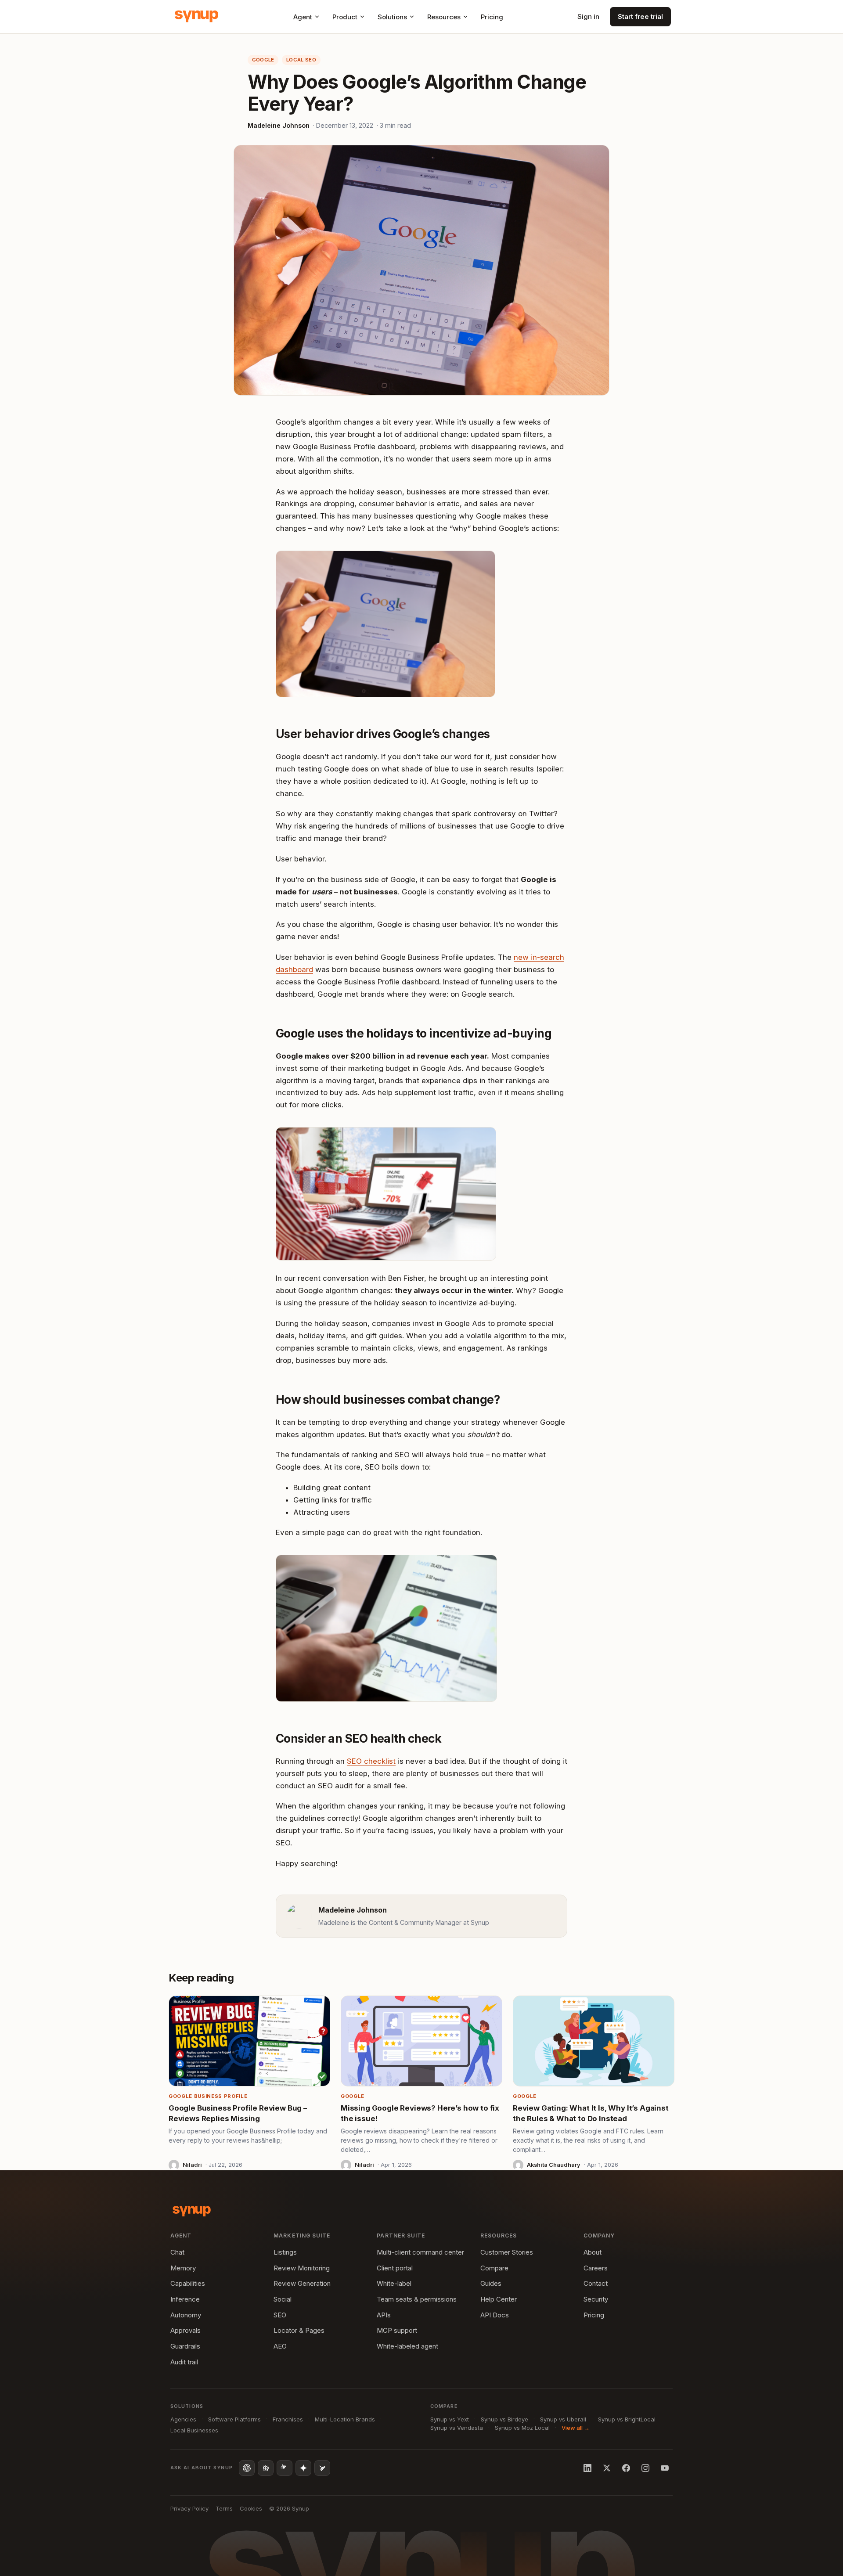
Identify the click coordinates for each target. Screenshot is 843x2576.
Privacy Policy (189, 2508)
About (593, 2252)
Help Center (499, 2299)
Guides (491, 2283)
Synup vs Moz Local (522, 2428)
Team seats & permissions (417, 2299)
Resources (444, 17)
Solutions (392, 17)
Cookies (251, 2508)
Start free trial (640, 16)
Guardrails (185, 2346)
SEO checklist (371, 1761)
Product (345, 17)
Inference (185, 2299)
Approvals (186, 2330)
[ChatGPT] (247, 2468)
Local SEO (301, 60)
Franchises (288, 2419)
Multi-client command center (420, 2252)
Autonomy (186, 2315)
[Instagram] (645, 2468)
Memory (183, 2268)
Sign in (588, 16)
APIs (384, 2315)
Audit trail (184, 2362)
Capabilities (188, 2283)
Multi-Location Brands (345, 2419)
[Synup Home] (196, 17)
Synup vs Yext (450, 2419)
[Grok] (322, 2468)
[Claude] (285, 2468)
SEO (280, 2315)
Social (283, 2299)
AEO (280, 2346)
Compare (494, 2268)
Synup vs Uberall (563, 2419)
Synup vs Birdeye (504, 2419)
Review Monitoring (302, 2268)
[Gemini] (303, 2468)
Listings (285, 2252)
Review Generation (302, 2283)
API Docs (495, 2315)
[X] (607, 2468)
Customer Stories (507, 2252)
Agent (303, 17)
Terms (224, 2508)
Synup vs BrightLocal (627, 2419)
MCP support (397, 2330)
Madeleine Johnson (279, 125)
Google (263, 60)
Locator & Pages (299, 2330)
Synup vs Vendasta (457, 2428)
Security (596, 2299)
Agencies (183, 2419)
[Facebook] (626, 2468)
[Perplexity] (266, 2468)
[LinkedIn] (587, 2468)
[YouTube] (665, 2468)
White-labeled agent (407, 2346)
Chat (177, 2252)
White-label (394, 2283)
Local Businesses (194, 2430)
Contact (596, 2283)
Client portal (395, 2268)
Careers (596, 2268)
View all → (576, 2428)
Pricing (492, 17)
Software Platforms (234, 2419)
